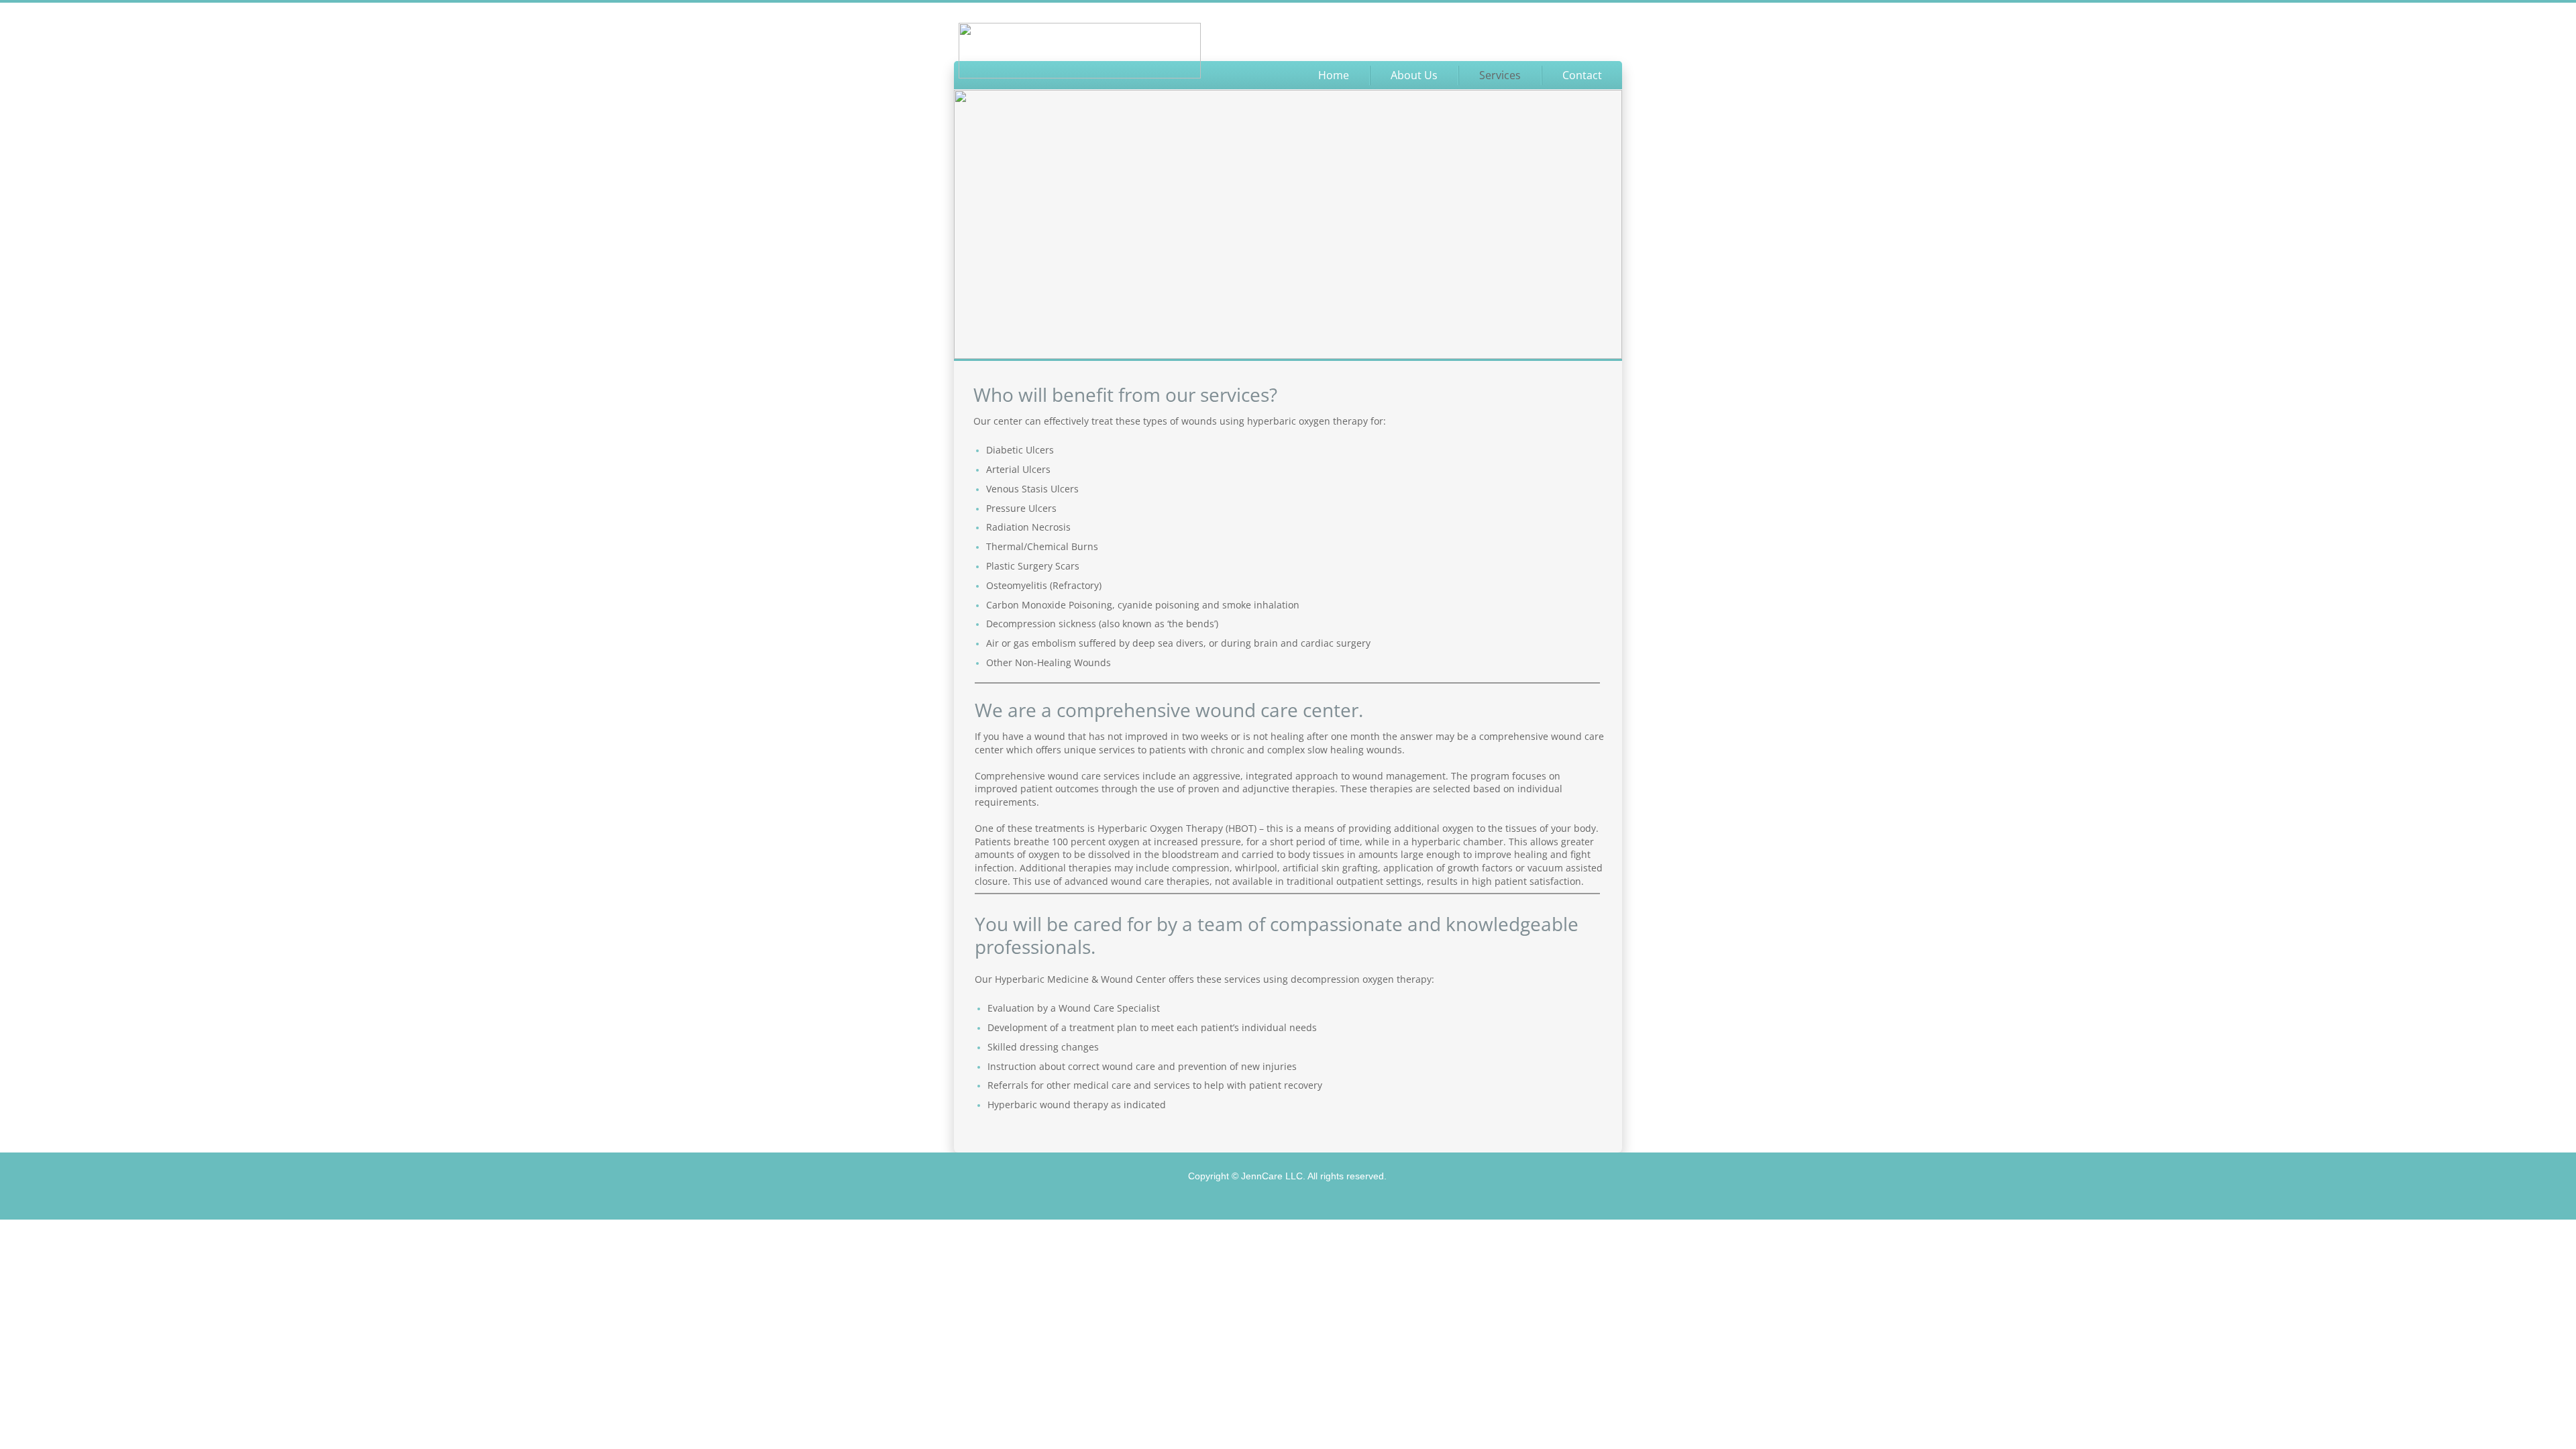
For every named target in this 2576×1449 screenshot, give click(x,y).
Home (1334, 75)
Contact (1582, 75)
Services (1500, 75)
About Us (1414, 75)
